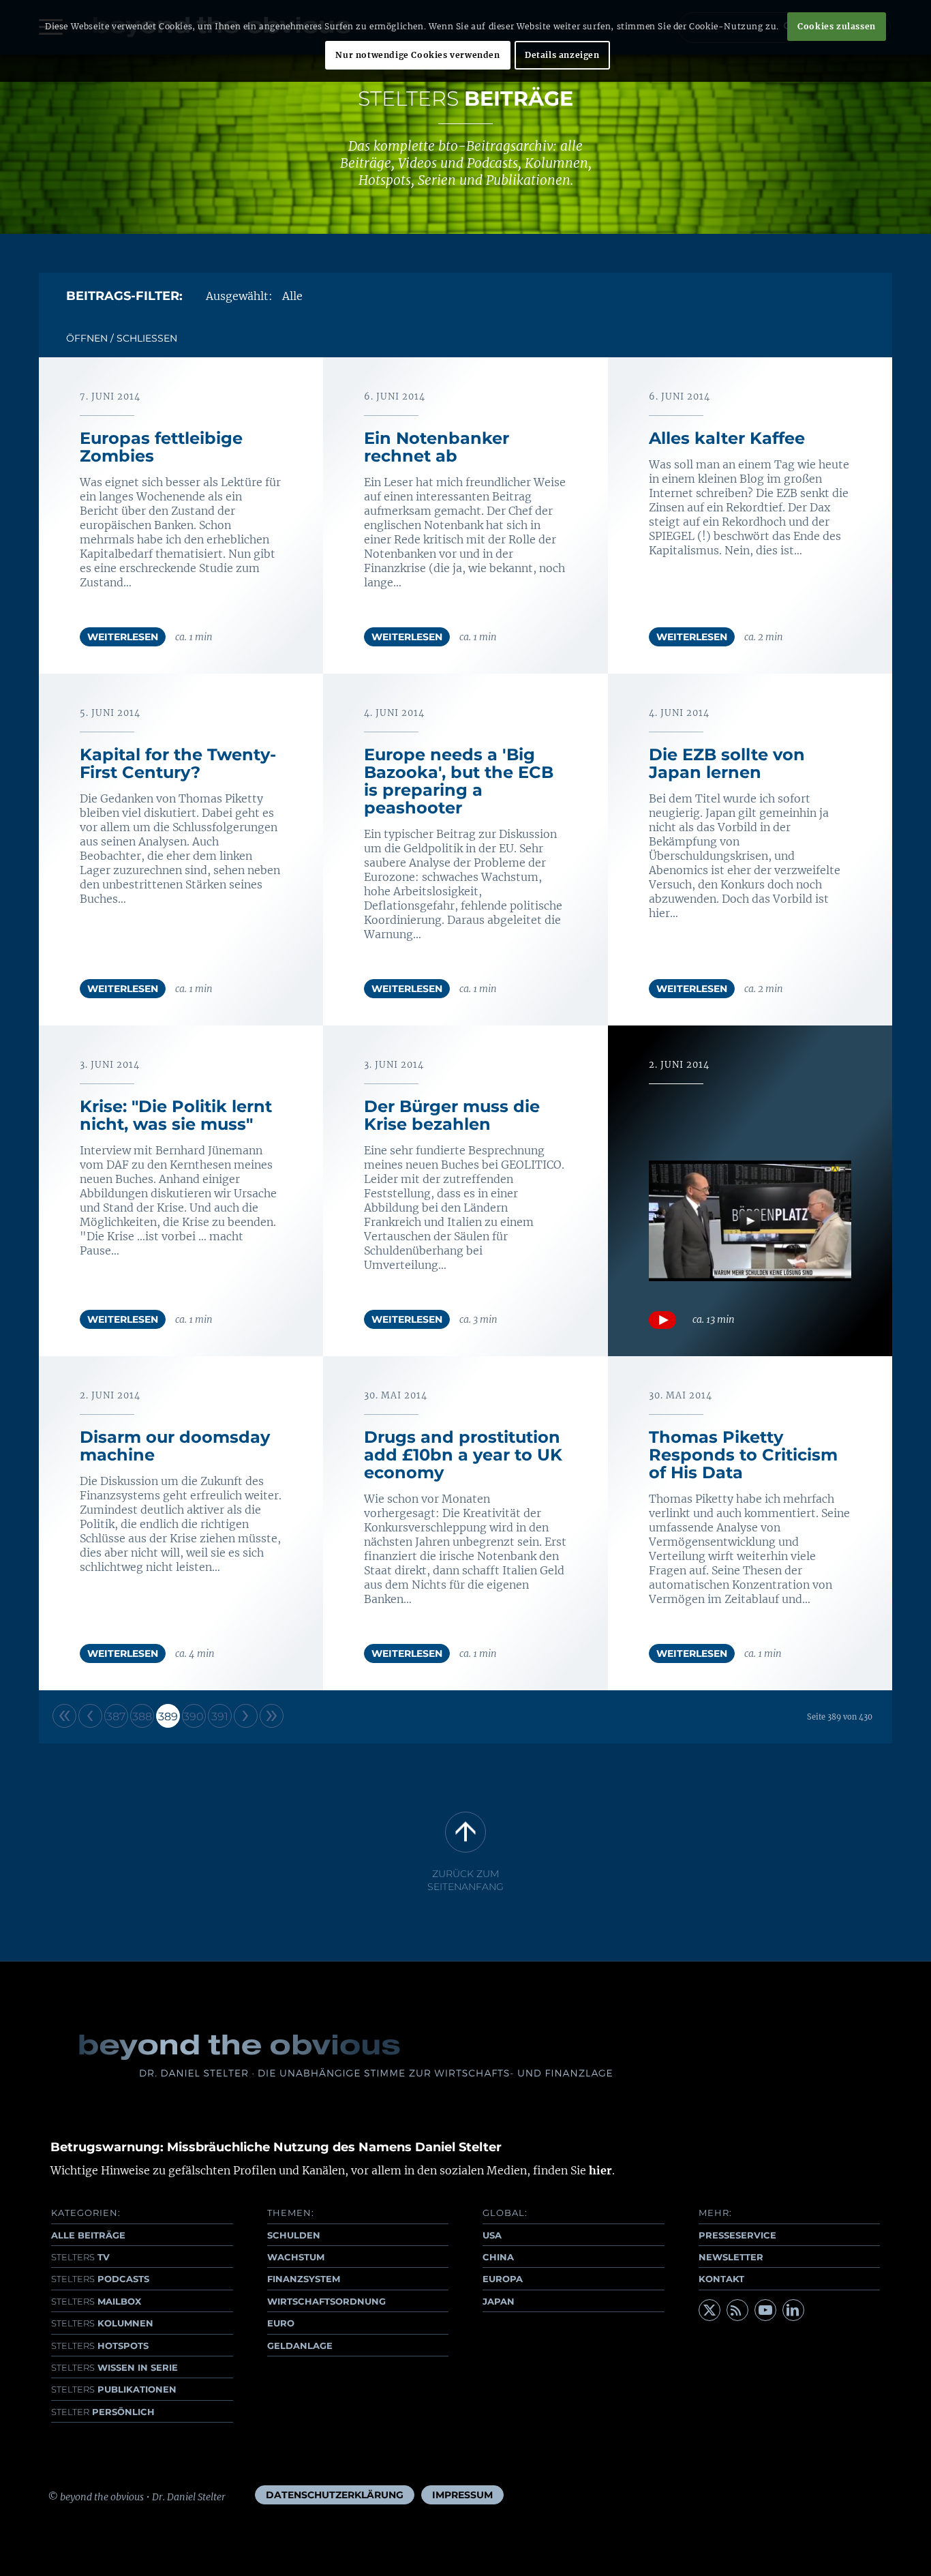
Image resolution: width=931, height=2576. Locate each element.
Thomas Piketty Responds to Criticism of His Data (743, 1455)
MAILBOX (96, 2301)
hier (600, 2170)
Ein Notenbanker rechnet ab (437, 447)
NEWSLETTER (731, 2257)
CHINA (498, 2257)
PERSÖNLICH (103, 2412)
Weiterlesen (123, 637)
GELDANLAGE (300, 2346)
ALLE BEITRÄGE (88, 2235)
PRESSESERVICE (737, 2235)
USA (492, 2235)
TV (80, 2257)
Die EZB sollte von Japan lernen (727, 763)
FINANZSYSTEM (304, 2279)
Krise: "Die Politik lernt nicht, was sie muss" (176, 1115)
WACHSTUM (296, 2257)
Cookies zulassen (837, 26)
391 (220, 1717)
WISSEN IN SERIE (115, 2367)
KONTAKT (721, 2279)
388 (142, 1717)
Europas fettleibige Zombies (161, 447)
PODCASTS (100, 2279)
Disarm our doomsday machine (175, 1446)
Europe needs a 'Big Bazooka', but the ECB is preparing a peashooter (459, 781)
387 (116, 1717)
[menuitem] (335, 2495)
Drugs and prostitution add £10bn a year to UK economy (463, 1455)
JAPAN (499, 2301)
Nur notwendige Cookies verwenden (417, 55)
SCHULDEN (294, 2235)
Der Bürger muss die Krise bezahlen (452, 1115)
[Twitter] (709, 2310)
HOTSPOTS (100, 2346)
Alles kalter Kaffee (727, 438)
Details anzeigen (562, 55)
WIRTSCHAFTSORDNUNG (326, 2301)
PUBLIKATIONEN (114, 2389)
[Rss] (737, 2310)
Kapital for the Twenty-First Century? (178, 763)
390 (194, 1717)
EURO (281, 2323)
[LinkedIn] (793, 2310)
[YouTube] (765, 2310)
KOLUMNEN (102, 2323)
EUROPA (503, 2279)
